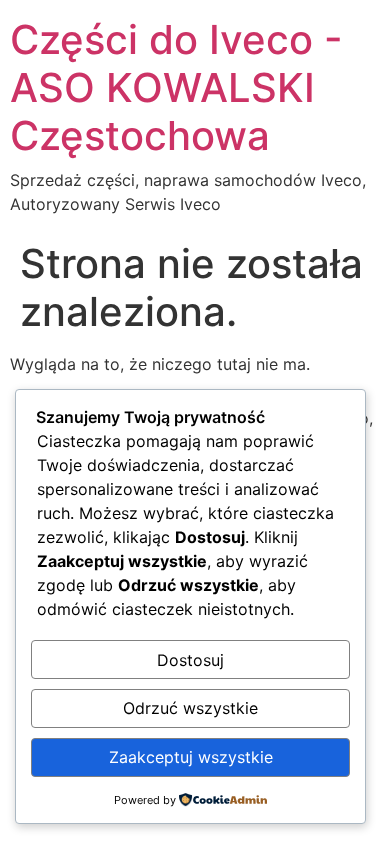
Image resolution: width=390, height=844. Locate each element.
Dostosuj (190, 660)
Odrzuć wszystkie (190, 708)
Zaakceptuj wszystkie (191, 757)
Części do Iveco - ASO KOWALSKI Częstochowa (176, 87)
